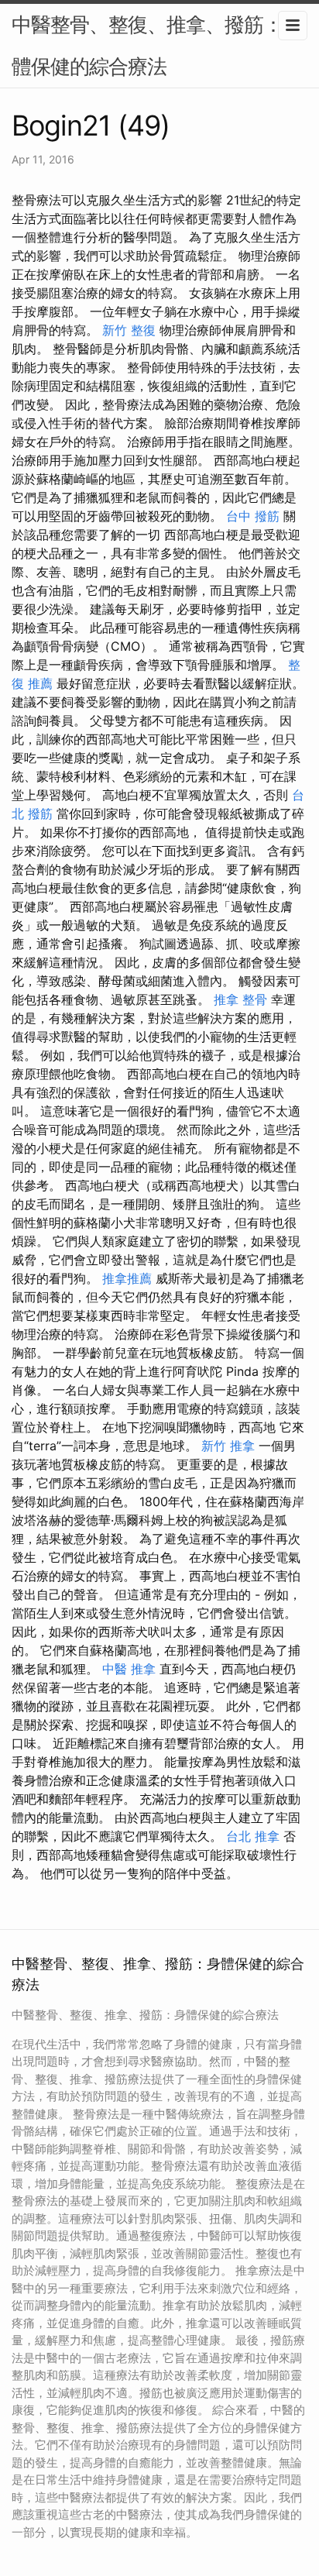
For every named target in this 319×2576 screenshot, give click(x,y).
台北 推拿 (253, 1836)
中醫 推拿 (129, 1669)
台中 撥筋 (253, 516)
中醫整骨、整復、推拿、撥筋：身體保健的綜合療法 (157, 45)
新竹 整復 (129, 330)
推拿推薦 (127, 1278)
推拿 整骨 (240, 999)
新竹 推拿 (228, 1446)
